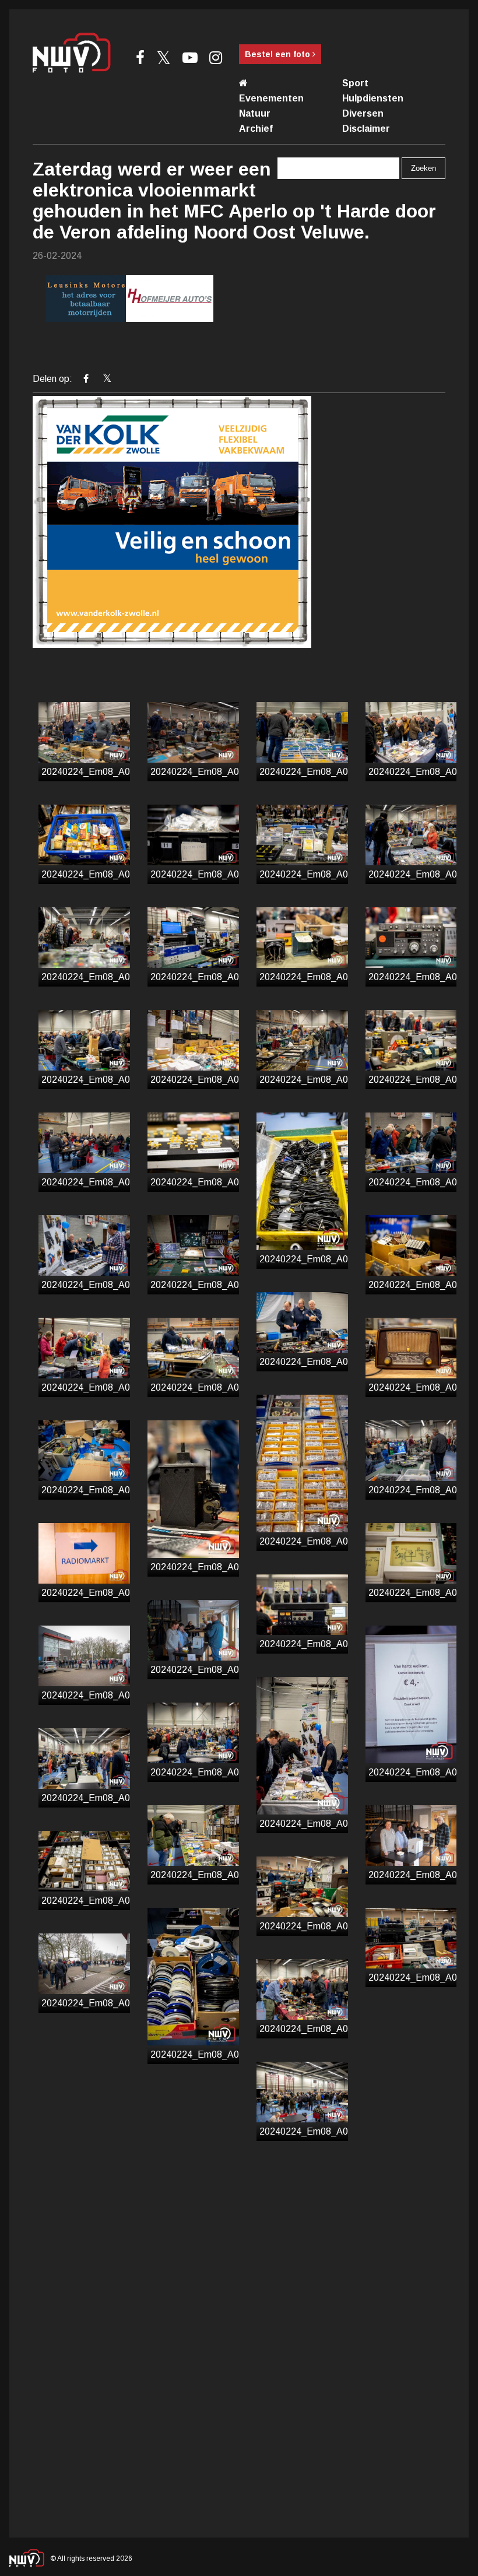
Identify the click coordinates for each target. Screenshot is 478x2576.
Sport (355, 83)
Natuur (255, 113)
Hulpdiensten (373, 98)
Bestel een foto (279, 54)
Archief (256, 129)
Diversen (363, 113)
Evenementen (271, 98)
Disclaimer (366, 129)
